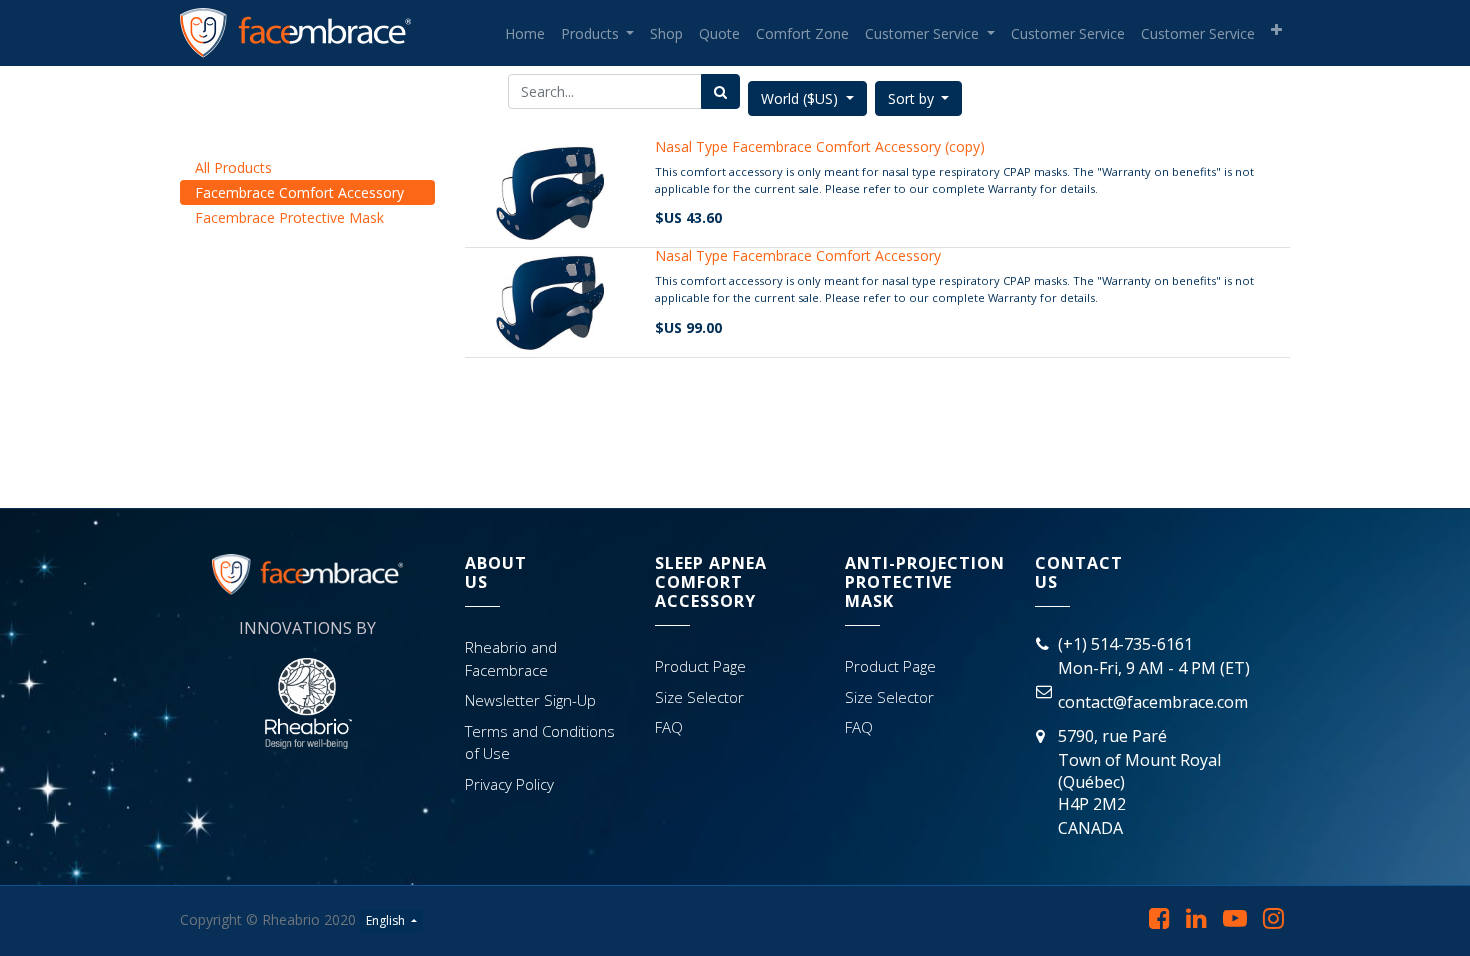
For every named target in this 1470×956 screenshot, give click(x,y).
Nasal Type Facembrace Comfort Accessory (798, 255)
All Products (233, 167)
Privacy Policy (509, 784)
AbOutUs (496, 572)
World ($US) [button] (801, 98)
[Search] (720, 91)
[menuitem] (525, 33)
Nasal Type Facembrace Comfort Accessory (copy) (820, 146)
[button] (1276, 30)
